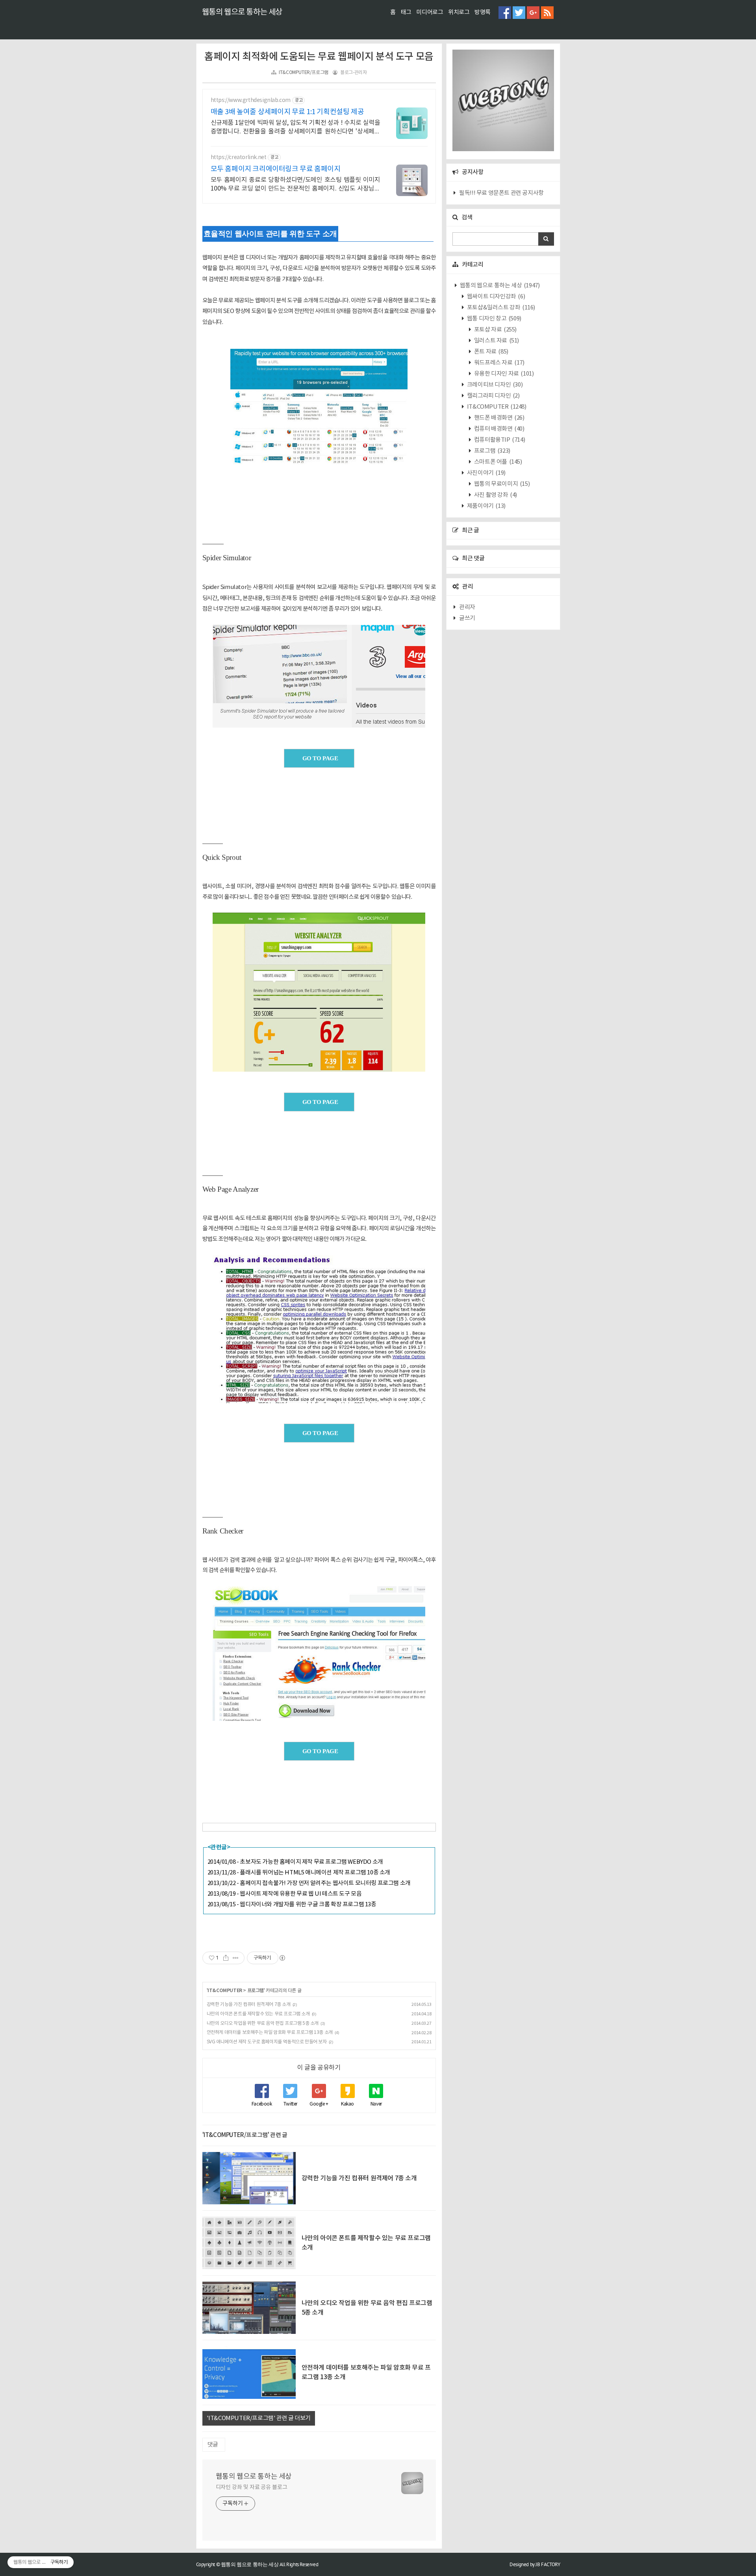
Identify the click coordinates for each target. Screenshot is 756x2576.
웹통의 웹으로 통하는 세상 (242, 12)
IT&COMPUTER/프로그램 (304, 73)
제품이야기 (486, 506)
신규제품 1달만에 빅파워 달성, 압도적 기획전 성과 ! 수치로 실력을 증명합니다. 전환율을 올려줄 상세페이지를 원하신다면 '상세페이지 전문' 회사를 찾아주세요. (296, 128)
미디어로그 (430, 12)
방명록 (483, 12)
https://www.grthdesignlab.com (251, 100)
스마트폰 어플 (497, 462)
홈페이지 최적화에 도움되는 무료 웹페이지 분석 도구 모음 (319, 57)
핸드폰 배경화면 (498, 418)
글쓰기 (467, 618)
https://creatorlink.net (239, 157)
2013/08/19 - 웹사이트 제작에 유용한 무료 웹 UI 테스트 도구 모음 (285, 1894)
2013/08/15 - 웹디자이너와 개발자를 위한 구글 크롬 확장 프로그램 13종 (292, 1905)
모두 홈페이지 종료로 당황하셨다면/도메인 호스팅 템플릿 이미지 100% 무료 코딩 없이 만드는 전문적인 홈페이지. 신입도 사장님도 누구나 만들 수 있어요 (296, 185)
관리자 (467, 607)
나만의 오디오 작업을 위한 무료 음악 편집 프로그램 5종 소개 (263, 2023)
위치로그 (459, 12)
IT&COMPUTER (225, 1991)
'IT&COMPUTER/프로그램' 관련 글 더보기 (259, 2418)
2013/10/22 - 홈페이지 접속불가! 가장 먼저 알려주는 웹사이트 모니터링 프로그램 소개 (309, 1883)
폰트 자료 (491, 352)
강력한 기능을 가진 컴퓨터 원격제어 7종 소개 (249, 2005)
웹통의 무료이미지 (501, 484)
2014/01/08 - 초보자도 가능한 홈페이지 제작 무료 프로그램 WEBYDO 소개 (295, 1862)
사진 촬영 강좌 (495, 495)
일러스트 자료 (496, 341)
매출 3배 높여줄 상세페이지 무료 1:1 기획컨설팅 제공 (287, 112)
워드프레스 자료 (498, 363)
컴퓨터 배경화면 (498, 429)
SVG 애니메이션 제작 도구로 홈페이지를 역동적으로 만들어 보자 (267, 2042)
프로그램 (256, 1991)
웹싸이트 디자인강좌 (495, 297)
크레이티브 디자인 (494, 385)
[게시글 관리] (236, 1958)
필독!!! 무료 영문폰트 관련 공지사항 (501, 193)
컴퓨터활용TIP (499, 440)
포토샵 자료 (495, 330)
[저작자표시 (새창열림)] (282, 1958)
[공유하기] (226, 1958)
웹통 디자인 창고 (494, 319)
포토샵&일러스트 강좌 (500, 308)
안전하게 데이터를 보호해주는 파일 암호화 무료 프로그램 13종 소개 (270, 2032)
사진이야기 (486, 473)
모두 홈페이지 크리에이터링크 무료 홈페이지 (276, 169)
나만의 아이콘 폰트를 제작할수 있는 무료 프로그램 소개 (258, 2014)
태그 (406, 12)
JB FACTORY (548, 2564)
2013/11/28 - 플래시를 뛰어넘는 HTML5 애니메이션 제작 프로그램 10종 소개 (299, 1873)
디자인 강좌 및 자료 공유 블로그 (252, 2487)
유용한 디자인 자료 (503, 374)
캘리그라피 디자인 (493, 396)
